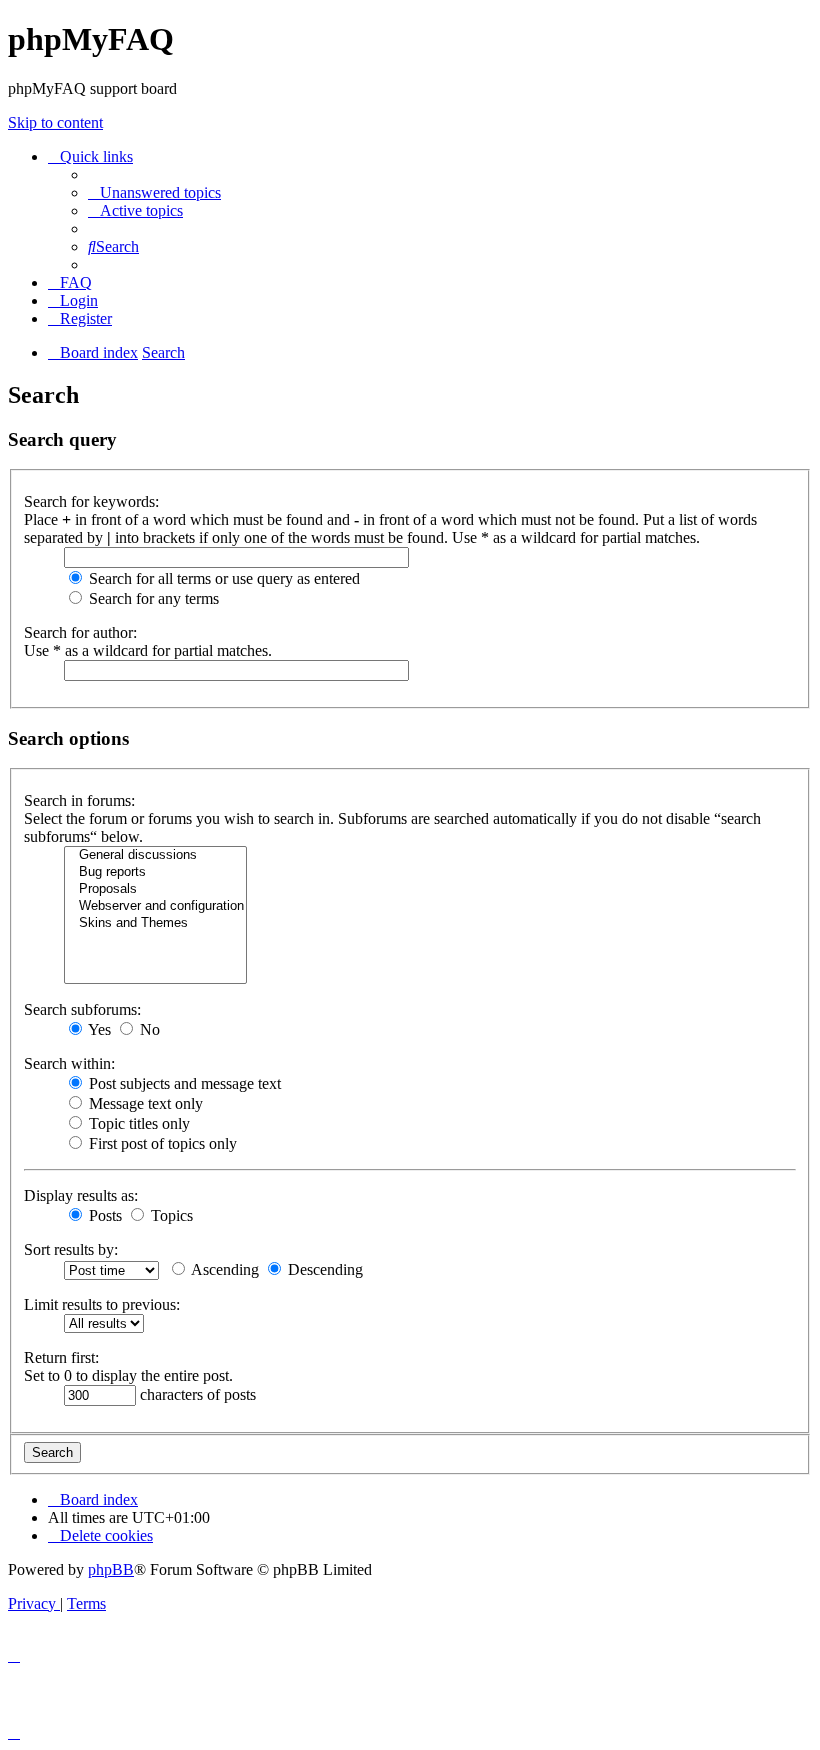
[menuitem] (154, 192)
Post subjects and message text (183, 1083)
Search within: (69, 1063)
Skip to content (55, 122)
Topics (170, 1215)
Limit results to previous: (102, 1304)
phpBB (111, 1569)
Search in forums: (79, 800)
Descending (323, 1269)
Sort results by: (71, 1249)
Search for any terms (152, 598)
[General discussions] (155, 855)
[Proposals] (155, 889)
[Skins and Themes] (155, 923)
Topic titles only (137, 1123)
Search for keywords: (91, 501)
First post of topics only (161, 1143)
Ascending (223, 1269)
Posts (103, 1215)
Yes (98, 1029)
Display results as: (81, 1195)
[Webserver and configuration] (155, 906)
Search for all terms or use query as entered (222, 578)
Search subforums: (82, 1009)
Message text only (144, 1103)
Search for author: (80, 632)
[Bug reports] (155, 872)
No (148, 1029)
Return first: (61, 1357)
